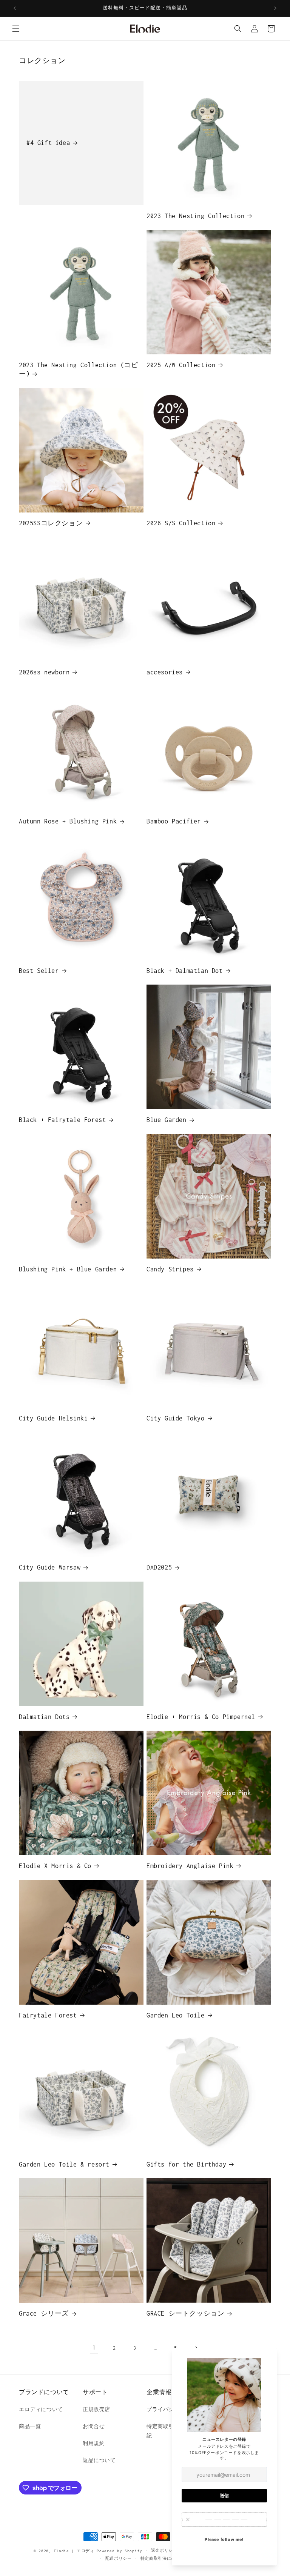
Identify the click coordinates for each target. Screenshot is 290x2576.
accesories (165, 672)
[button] (16, 29)
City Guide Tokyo (176, 1418)
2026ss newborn (44, 672)
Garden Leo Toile (176, 2015)
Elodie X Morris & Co (55, 1866)
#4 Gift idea (48, 143)
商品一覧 (30, 2426)
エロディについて (41, 2409)
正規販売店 (96, 2409)
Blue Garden (167, 1120)
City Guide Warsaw (50, 1567)
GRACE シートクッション (185, 2313)
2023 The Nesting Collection (195, 216)
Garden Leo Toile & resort (64, 2164)
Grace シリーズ (44, 2313)
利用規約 (94, 2443)
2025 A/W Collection (181, 365)
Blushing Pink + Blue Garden (68, 1269)
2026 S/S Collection (181, 523)
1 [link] (94, 2347)
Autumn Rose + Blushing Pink (68, 821)
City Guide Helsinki (53, 1418)
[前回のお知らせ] (15, 8)
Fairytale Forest (48, 2015)
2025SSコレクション (51, 523)
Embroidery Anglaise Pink (190, 1866)
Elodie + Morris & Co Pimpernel (201, 1717)
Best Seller (39, 971)
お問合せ (94, 2426)
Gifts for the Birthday (186, 2164)
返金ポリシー (164, 2551)
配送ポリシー (119, 2558)
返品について (99, 2460)
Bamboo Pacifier (174, 821)
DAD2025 (159, 1567)
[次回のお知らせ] (275, 8)
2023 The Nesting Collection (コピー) (79, 369)
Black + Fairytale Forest (62, 1120)
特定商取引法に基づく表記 (167, 2558)
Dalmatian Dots (44, 1717)
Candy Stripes (170, 1269)
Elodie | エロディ (74, 2551)
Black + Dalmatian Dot (185, 971)
